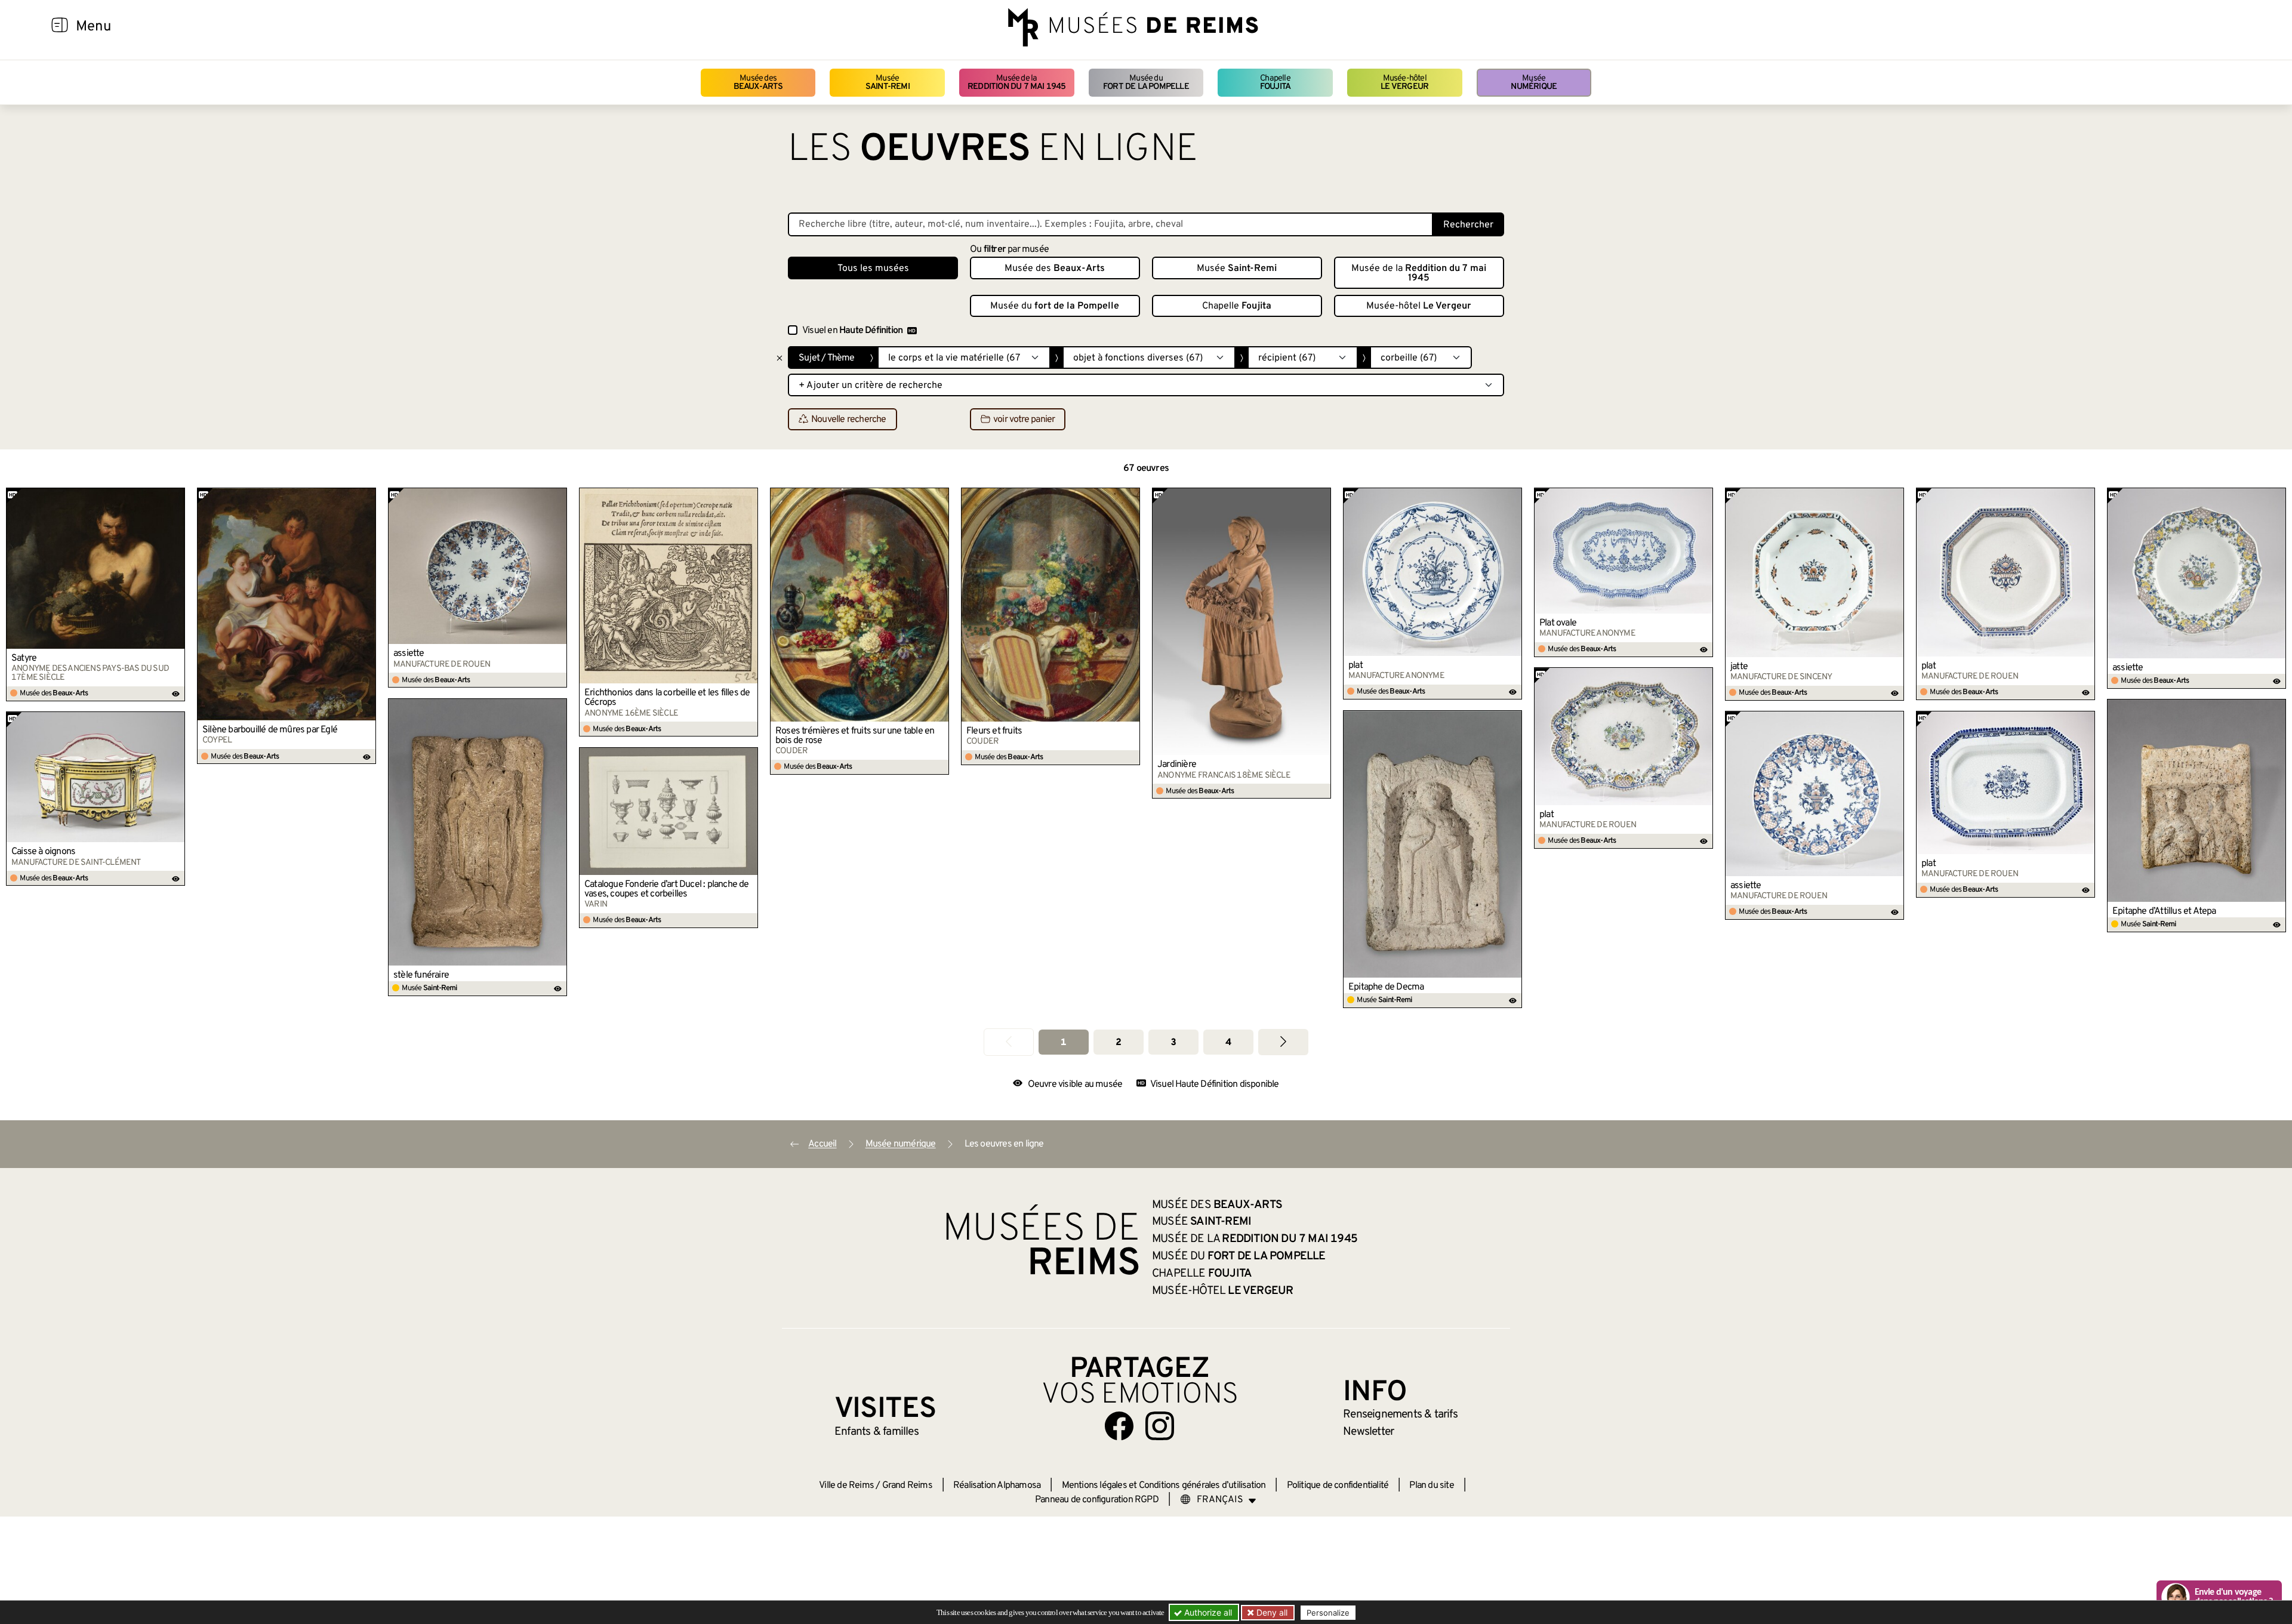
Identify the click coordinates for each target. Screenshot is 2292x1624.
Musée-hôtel (1404, 83)
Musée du (1146, 83)
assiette (409, 654)
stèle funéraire (421, 975)
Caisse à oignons (43, 852)
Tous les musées (873, 269)
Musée (888, 83)
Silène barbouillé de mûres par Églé (270, 730)
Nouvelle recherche (849, 420)
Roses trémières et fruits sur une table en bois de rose (855, 736)
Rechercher (1468, 225)
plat (1356, 665)
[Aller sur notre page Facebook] (1119, 1426)
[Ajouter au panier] (176, 497)
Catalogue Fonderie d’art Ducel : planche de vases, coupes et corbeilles (667, 889)
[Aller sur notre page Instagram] (1160, 1426)
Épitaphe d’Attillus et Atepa (2164, 911)
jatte (1739, 667)
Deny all (1271, 1612)
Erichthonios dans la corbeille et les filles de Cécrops (667, 698)
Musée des (758, 83)
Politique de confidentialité (1338, 1486)
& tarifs (1400, 1415)
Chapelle (1275, 83)
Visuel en (852, 331)
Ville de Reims (846, 1486)
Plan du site (1431, 1486)
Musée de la (1017, 83)
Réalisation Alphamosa (997, 1486)
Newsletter (1368, 1432)
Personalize (1328, 1613)
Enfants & (877, 1432)
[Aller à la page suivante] (1283, 1042)
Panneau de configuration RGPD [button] (1097, 1500)
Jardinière (1177, 765)
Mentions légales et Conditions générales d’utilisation (1164, 1486)
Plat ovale (1558, 623)
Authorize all (1207, 1612)
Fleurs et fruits (994, 731)
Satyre (24, 658)
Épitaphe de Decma (1386, 987)
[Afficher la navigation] (60, 27)
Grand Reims (907, 1486)
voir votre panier (1024, 420)
